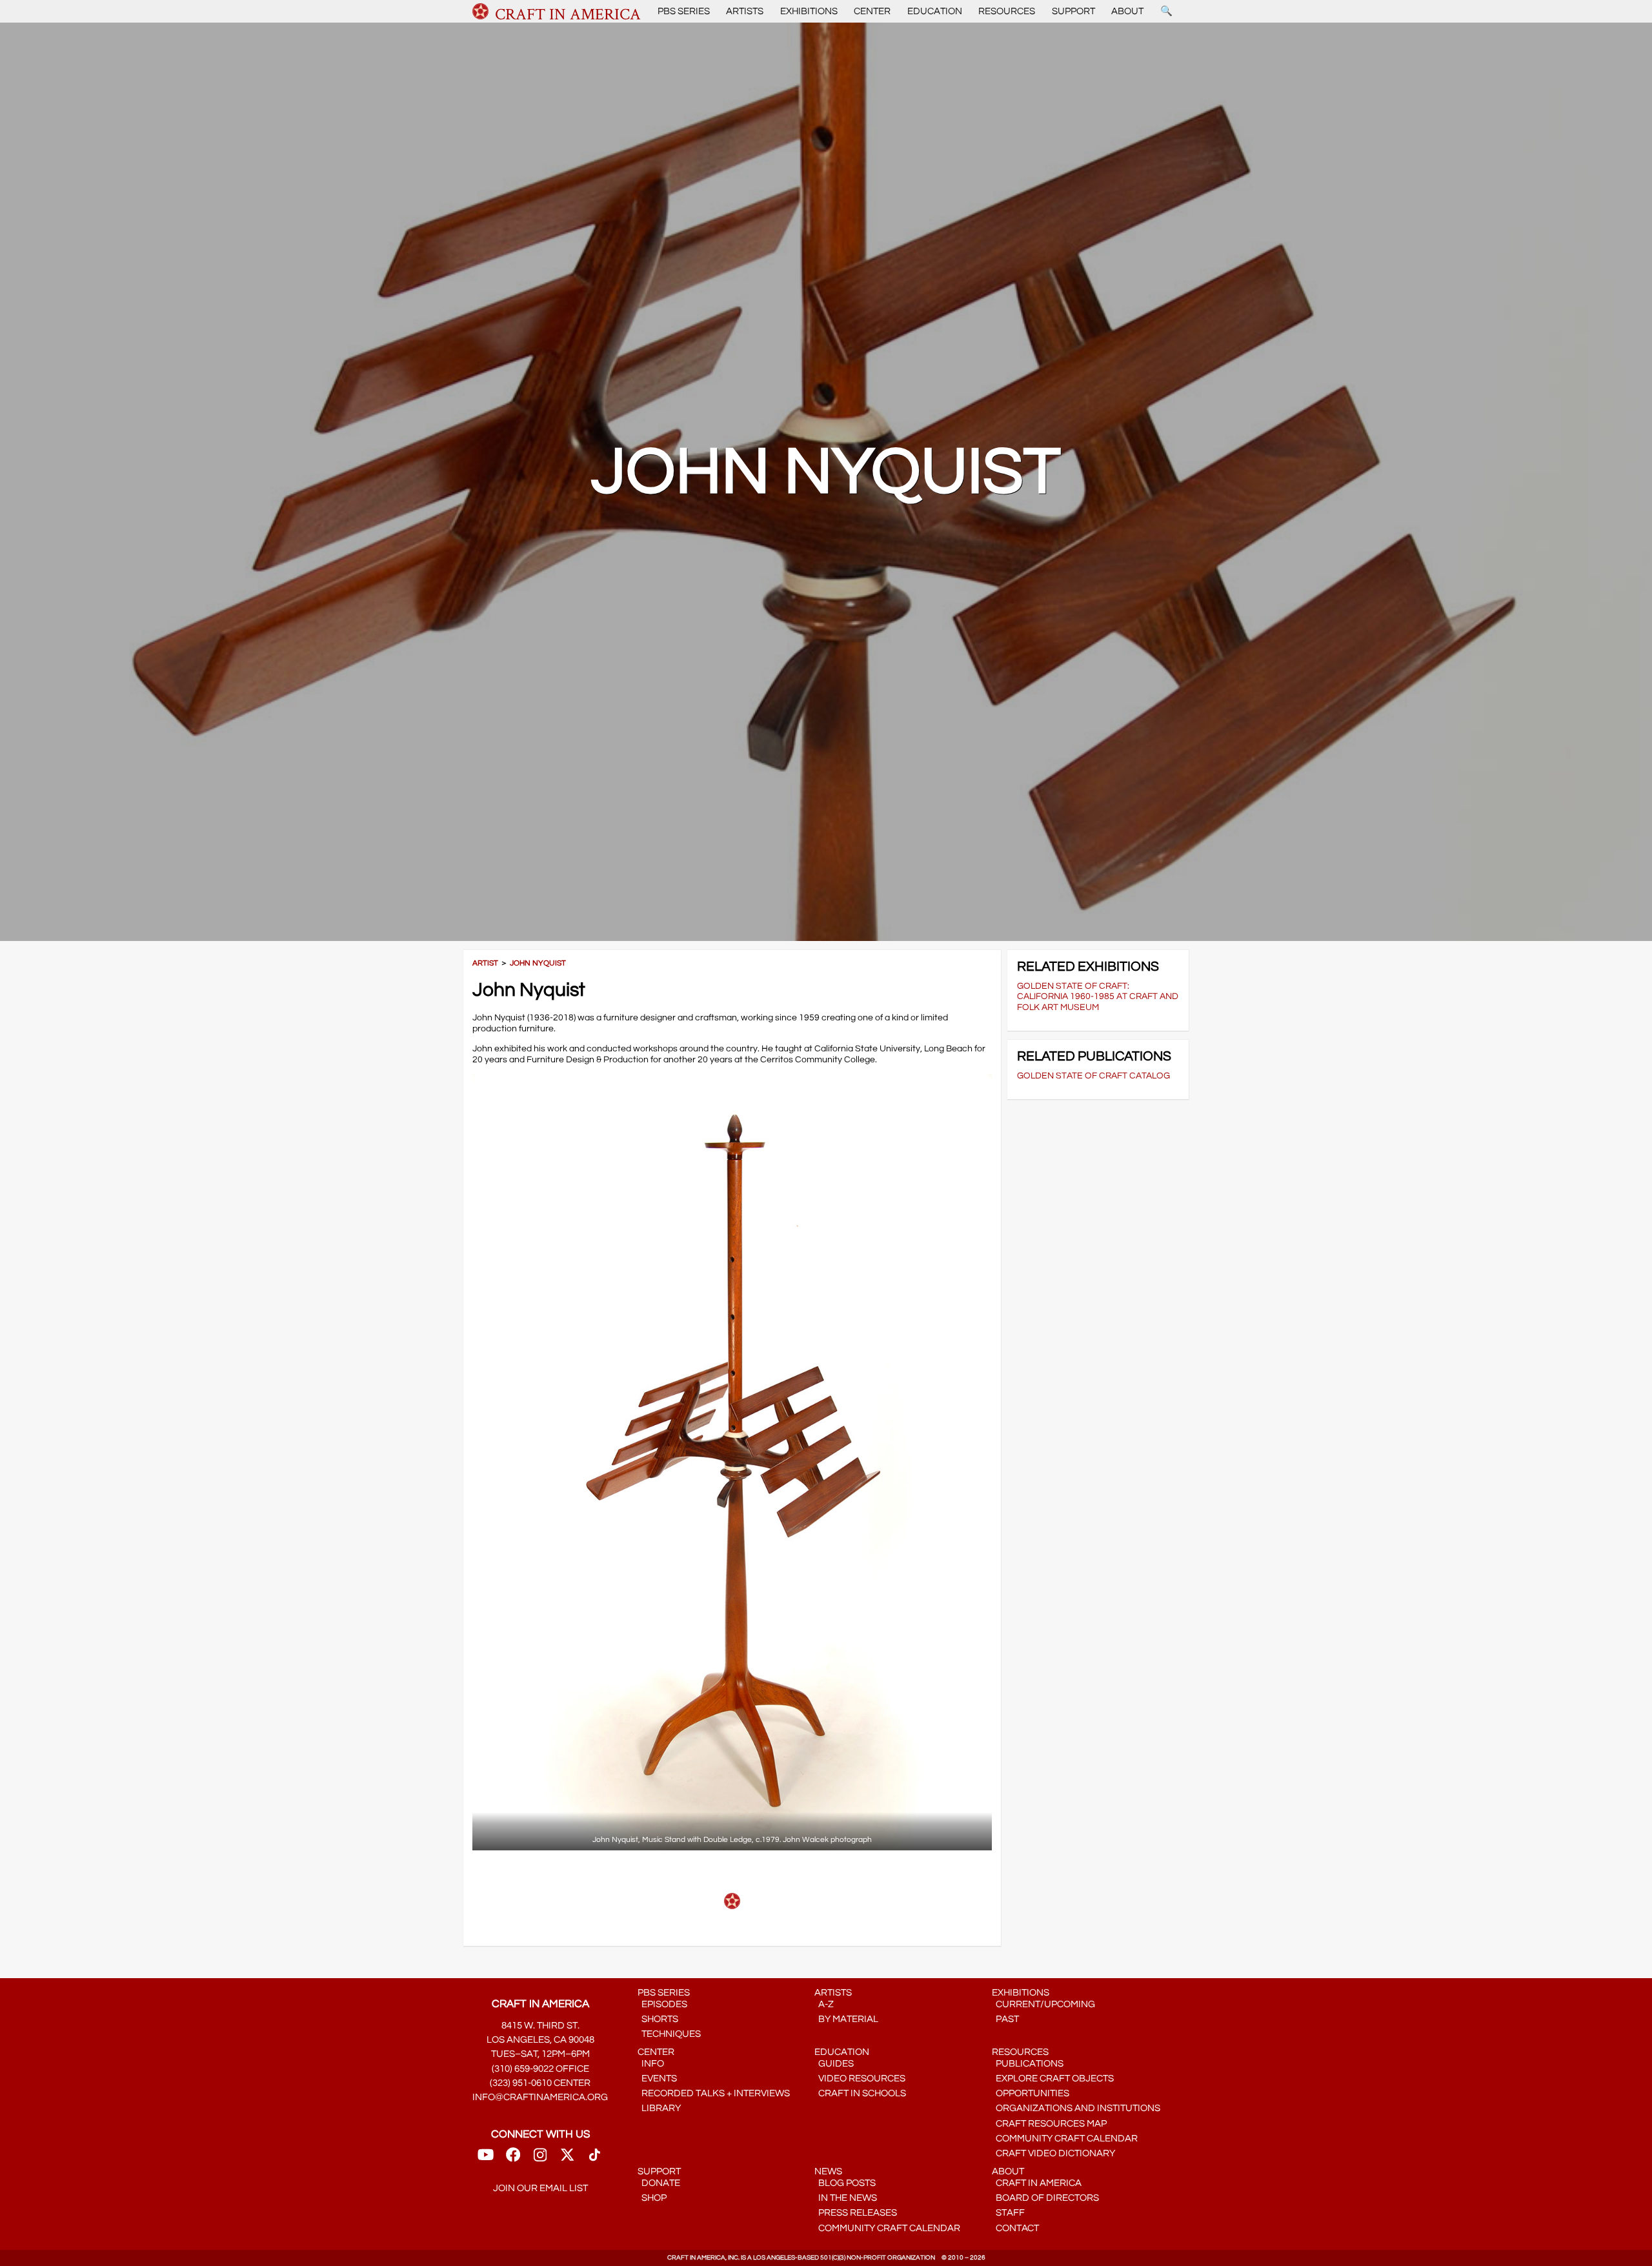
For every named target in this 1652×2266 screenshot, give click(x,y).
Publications (1028, 2064)
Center (872, 11)
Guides (834, 2064)
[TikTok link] (595, 2159)
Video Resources (860, 2079)
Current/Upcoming (1043, 2004)
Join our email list (540, 2188)
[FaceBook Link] (513, 2159)
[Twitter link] (567, 2159)
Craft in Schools (860, 2093)
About (1127, 11)
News (828, 2171)
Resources (1007, 11)
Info (651, 2064)
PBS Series (684, 11)
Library (659, 2108)
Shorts (658, 2019)
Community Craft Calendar (1065, 2139)
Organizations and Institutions (1076, 2108)
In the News (846, 2198)
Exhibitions (809, 11)
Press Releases (856, 2213)
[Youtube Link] (486, 2159)
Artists (745, 11)
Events (657, 2079)
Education (935, 11)
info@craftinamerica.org (540, 2097)
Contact (1015, 2228)
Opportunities (1031, 2093)
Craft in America (1037, 2183)
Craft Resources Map (1049, 2124)
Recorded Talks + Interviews (714, 2093)
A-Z (824, 2004)
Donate (659, 2183)
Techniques (669, 2034)
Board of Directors (1045, 2198)
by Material (846, 2019)
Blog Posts (845, 2183)
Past (1005, 2019)
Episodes (662, 2004)
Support (1073, 11)
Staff (1008, 2213)
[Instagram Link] (540, 2159)
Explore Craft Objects (1053, 2079)
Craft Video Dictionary (1053, 2153)
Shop (652, 2198)
